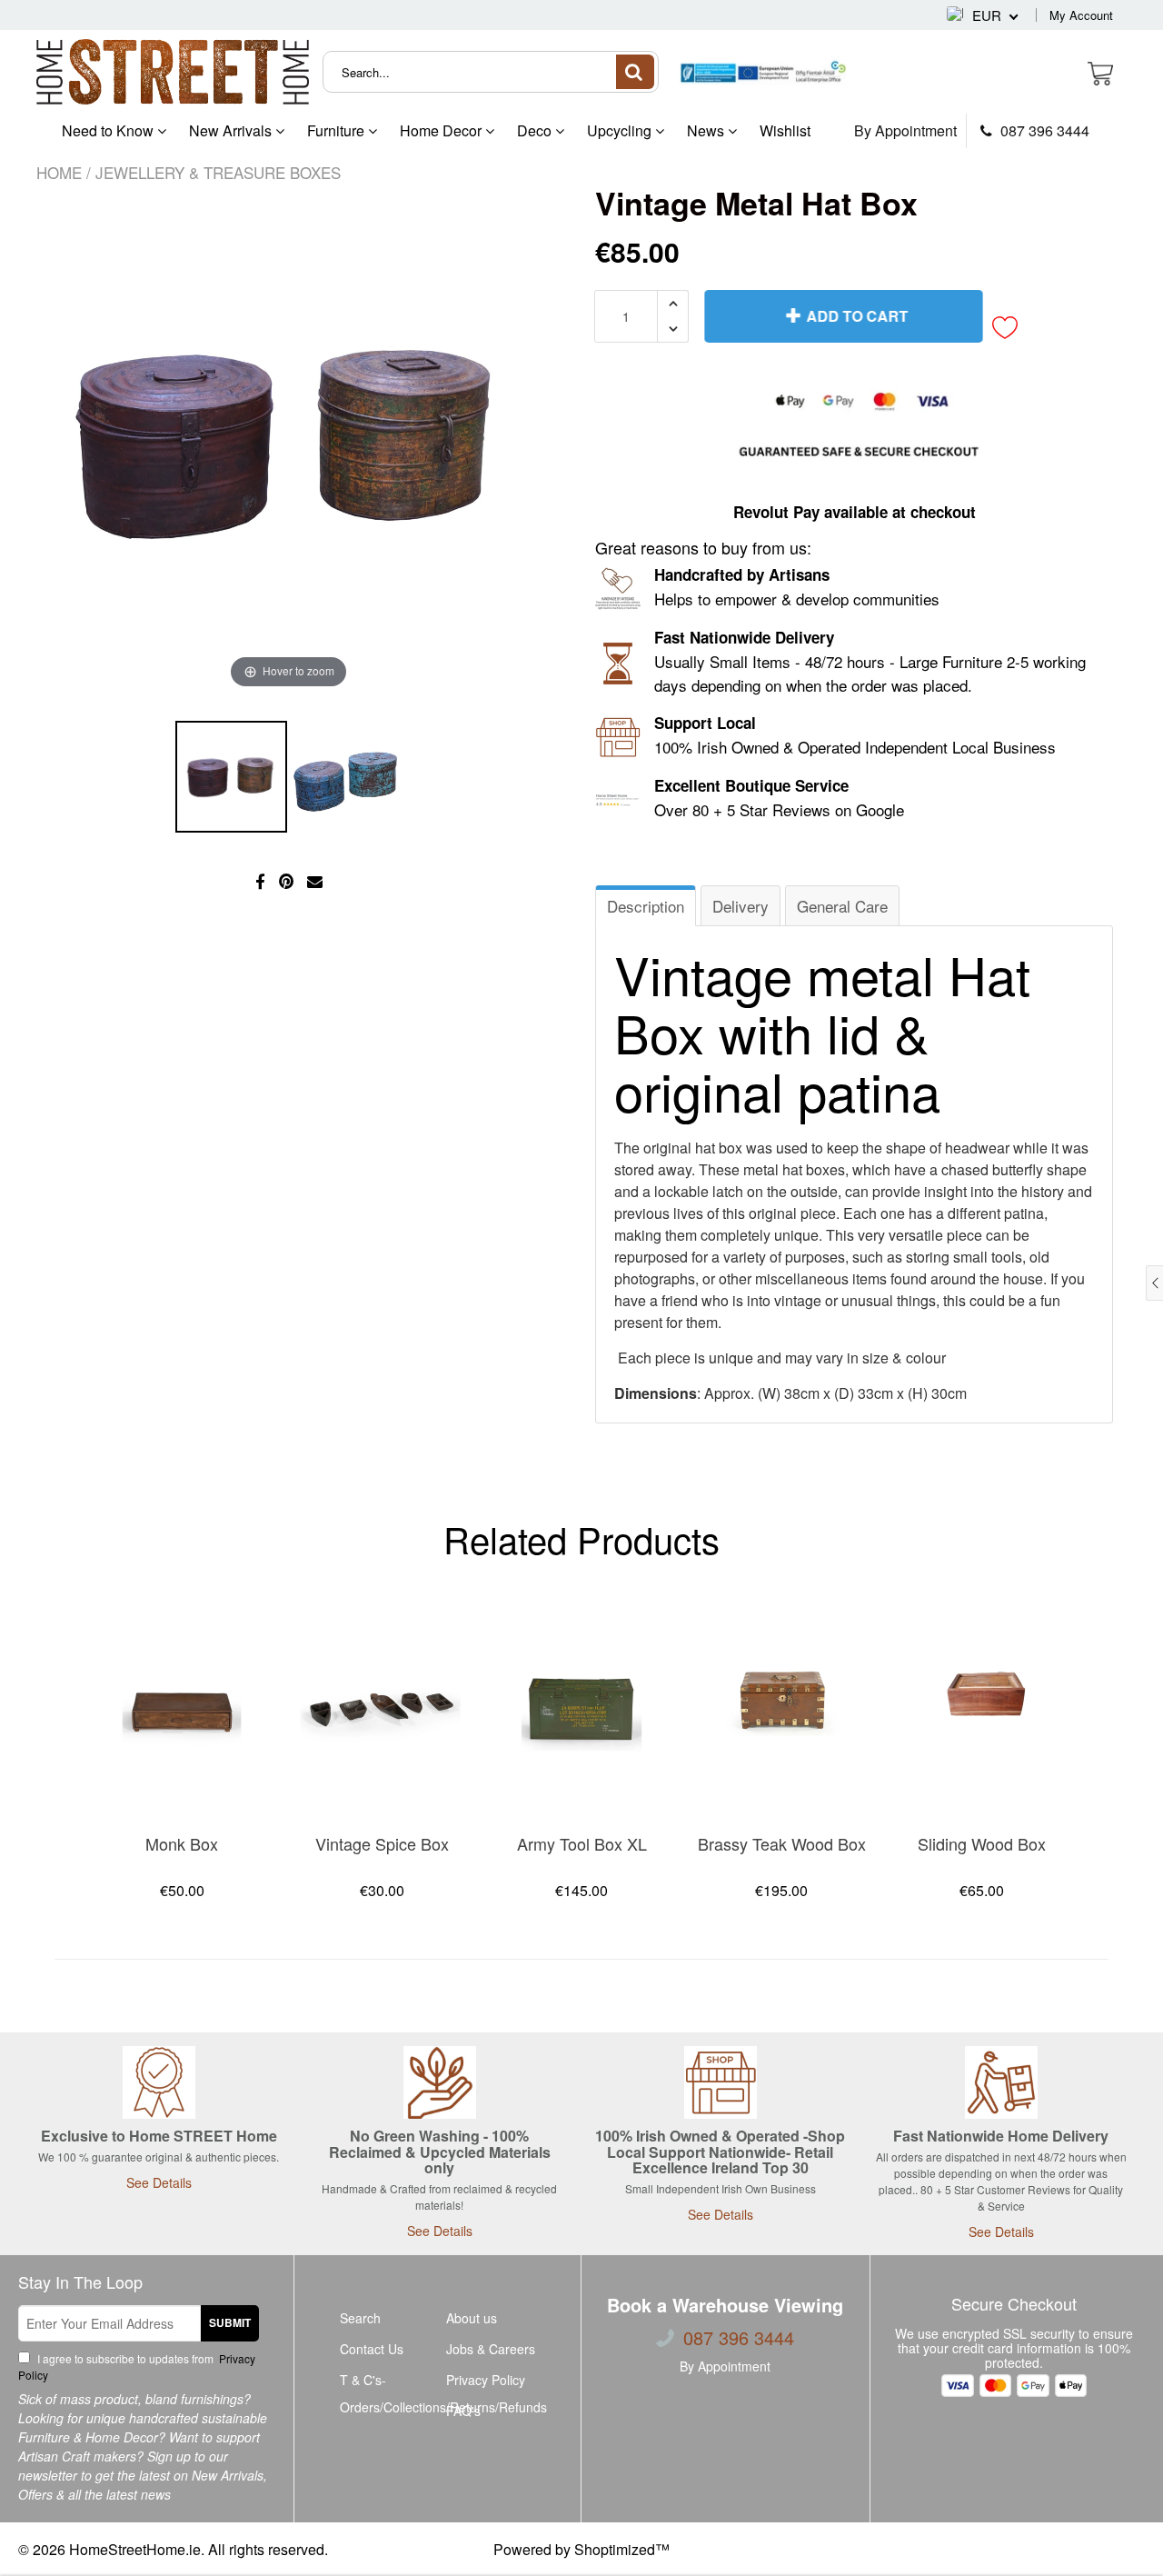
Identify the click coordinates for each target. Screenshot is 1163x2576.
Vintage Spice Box (382, 1843)
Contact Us (372, 2349)
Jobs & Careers (491, 2349)
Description (646, 906)
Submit (230, 2322)
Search (360, 2318)
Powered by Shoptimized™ (581, 2549)
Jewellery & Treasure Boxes (218, 172)
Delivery (741, 906)
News (707, 130)
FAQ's (463, 2411)
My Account (1081, 15)
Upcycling (621, 130)
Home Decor (442, 130)
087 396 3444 (1043, 131)
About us (472, 2318)
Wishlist (785, 130)
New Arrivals (232, 130)
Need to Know (109, 130)
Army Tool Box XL (582, 1843)
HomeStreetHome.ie (135, 2549)
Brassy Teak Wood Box (782, 1843)
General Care (842, 906)
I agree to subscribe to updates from (137, 2366)
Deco (536, 130)
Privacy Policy (486, 2380)
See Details (159, 2182)
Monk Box (182, 1843)
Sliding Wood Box (982, 1843)
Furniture (338, 130)
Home (59, 172)
